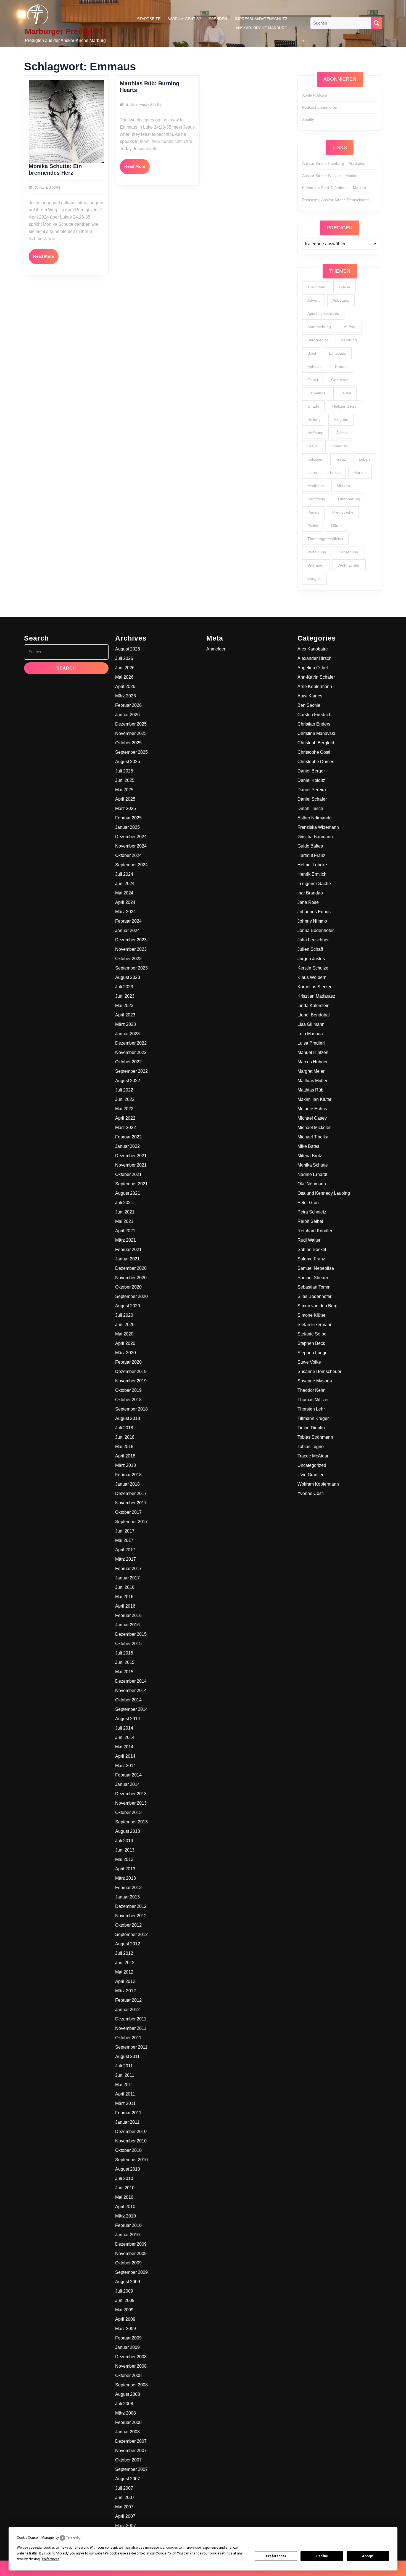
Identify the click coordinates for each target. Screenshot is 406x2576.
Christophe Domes (316, 762)
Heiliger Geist (344, 406)
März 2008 (126, 2413)
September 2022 (131, 1071)
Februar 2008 (128, 2422)
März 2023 (126, 1024)
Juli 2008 (124, 2404)
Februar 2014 (128, 1775)
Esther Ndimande (315, 818)
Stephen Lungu (313, 1353)
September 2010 (131, 2160)
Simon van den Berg (317, 1306)
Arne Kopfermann (315, 687)
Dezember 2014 (131, 1681)
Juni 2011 (125, 2075)
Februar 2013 (128, 1888)
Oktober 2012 (128, 1925)
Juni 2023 (125, 996)
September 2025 (131, 752)
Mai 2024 (124, 893)
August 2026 (128, 649)
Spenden (218, 19)
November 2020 (131, 1278)
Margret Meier (311, 1071)
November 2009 (131, 2254)
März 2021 (126, 1240)
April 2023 (125, 1015)
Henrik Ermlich (312, 874)
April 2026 (125, 687)
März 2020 (126, 1353)
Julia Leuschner (313, 940)
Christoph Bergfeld (316, 743)
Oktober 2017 (128, 1512)
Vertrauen (316, 565)
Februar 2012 (128, 2000)
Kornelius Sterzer (314, 987)
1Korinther (317, 287)
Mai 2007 (124, 2507)
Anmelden (216, 649)
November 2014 (131, 1691)
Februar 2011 (128, 2113)
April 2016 (125, 1606)
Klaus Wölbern (312, 977)
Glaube (345, 393)
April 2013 (125, 1869)
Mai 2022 (124, 1109)
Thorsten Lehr (311, 1409)
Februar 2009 (128, 2338)
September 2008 (131, 2385)
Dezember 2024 (131, 837)
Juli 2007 (124, 2488)
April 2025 (125, 799)
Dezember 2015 (131, 1634)
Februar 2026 (128, 705)
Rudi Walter (309, 1240)
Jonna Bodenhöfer (316, 930)
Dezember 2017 (131, 1493)
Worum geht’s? (185, 19)
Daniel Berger (311, 771)
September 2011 (131, 2047)
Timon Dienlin (311, 1428)
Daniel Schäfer (312, 799)
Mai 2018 (124, 1447)
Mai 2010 (124, 2197)
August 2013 (128, 1831)
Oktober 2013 (128, 1813)
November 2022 (131, 1052)
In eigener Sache (314, 884)
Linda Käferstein (313, 1006)
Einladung (338, 353)
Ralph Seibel (310, 1221)
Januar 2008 (127, 2432)
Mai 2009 (124, 2310)
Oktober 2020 (128, 1287)
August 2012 (128, 1944)
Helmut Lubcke (312, 865)
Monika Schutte (313, 1165)
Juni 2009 (125, 2300)
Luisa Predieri (311, 1043)
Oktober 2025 (128, 743)
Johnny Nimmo (312, 921)
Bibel (312, 353)
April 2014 (125, 1756)
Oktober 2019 (128, 1390)
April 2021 (125, 1231)
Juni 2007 (125, 2497)
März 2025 (126, 808)
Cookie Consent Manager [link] (36, 2538)
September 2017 (131, 1522)
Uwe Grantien (311, 1475)
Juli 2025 (124, 771)
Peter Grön (308, 1203)
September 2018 (131, 1409)
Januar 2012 (127, 2010)
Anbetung (341, 300)
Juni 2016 (125, 1587)
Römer (337, 525)
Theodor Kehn (312, 1390)
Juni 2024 (125, 884)
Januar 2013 (127, 1897)
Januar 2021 (127, 1259)
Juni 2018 (125, 1437)
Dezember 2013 (131, 1794)
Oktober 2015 (128, 1644)
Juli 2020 (124, 1315)
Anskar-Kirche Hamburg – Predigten (334, 163)
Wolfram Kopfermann (318, 1484)
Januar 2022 (127, 1146)
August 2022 (128, 1081)
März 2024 (126, 912)
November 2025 (131, 733)
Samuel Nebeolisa (316, 1268)
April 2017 (125, 1550)
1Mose (345, 287)
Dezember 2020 (131, 1268)
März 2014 (126, 1766)
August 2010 (128, 2169)
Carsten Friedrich (314, 715)
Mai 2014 (124, 1747)
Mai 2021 (124, 1221)
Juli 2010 (124, 2178)
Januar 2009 (127, 2347)
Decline (322, 2556)
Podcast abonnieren (320, 107)
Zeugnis (314, 578)
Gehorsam (340, 380)
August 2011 (127, 2056)
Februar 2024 (128, 921)
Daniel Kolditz (311, 780)
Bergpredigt (318, 340)
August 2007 (128, 2479)
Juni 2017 (125, 1531)
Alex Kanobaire (313, 649)
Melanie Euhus (312, 1109)
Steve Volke (309, 1362)
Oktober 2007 (128, 2460)
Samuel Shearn (313, 1278)
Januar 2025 (127, 827)
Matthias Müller (312, 1081)
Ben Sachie (309, 705)
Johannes (339, 446)
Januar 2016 (127, 1625)
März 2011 (125, 2103)
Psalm (313, 525)
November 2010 (131, 2141)
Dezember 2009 (131, 2244)
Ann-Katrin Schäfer (316, 677)
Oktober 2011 (128, 2038)
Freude (341, 367)
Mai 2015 (124, 1672)
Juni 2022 (125, 1099)
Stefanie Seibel (313, 1334)
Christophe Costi (314, 752)
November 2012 (131, 1916)
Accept (368, 2556)
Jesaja (342, 433)
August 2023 (128, 977)
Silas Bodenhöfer (314, 1296)
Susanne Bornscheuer (319, 1371)
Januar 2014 (127, 1784)
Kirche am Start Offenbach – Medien (334, 188)
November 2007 (131, 2451)
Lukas (335, 472)
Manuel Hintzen (313, 1052)
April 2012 (125, 1981)
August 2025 (128, 762)
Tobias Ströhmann (315, 1437)
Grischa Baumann (315, 837)
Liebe (312, 472)
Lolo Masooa (310, 1034)
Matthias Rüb (310, 1090)
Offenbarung (349, 499)
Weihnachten (349, 565)
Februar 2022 (128, 1137)
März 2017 (126, 1559)
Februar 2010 (128, 2225)
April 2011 (125, 2094)
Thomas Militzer (313, 1400)
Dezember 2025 (131, 724)
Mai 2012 (124, 1972)
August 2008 (128, 2394)
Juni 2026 (125, 668)
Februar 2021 (128, 1250)
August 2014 (128, 1719)
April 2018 (125, 1456)
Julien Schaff (310, 949)
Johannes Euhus (314, 912)
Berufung (349, 340)
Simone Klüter (311, 1315)
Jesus (313, 446)
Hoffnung (315, 433)
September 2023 (131, 968)
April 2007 (125, 2516)
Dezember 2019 (131, 1371)
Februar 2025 (128, 818)
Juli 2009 (124, 2291)
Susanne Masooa (315, 1381)
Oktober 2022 (128, 1062)
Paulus (313, 512)
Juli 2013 (124, 1841)
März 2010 (126, 2216)
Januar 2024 (127, 930)
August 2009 (128, 2282)
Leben (364, 459)
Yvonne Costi (311, 1493)
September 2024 (131, 865)
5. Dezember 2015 (143, 105)
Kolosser (315, 459)
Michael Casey (312, 1118)
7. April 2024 (47, 188)
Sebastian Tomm (314, 1287)
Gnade (313, 406)
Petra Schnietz (312, 1212)
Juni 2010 (125, 2188)
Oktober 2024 (128, 855)
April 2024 (125, 902)
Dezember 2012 (131, 1906)
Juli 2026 (124, 658)
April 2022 (125, 1118)
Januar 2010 (127, 2235)
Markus (360, 472)
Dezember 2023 (131, 940)
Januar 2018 (127, 1484)
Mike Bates (308, 1146)
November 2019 (131, 1381)
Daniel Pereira (312, 790)
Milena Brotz (310, 1156)
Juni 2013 (125, 1850)
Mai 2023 (124, 1006)
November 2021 (131, 1165)
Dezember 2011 (131, 2019)
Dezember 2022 (131, 1043)
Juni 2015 (125, 1662)
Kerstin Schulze (313, 968)
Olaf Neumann (312, 1184)
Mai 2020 (124, 1334)
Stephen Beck (311, 1343)
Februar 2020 (128, 1362)
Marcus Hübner (313, 1062)
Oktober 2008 (128, 2376)
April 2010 (125, 2207)
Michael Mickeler (314, 1128)
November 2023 (131, 949)
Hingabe (341, 419)
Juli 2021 (124, 1203)
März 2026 (126, 696)
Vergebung (349, 552)
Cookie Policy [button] (166, 2553)
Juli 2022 (124, 1090)
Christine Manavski (316, 733)
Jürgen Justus (311, 959)
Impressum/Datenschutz (261, 19)
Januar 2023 (127, 1034)
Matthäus (316, 486)
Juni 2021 (125, 1212)
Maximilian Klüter (314, 1099)
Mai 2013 (124, 1859)
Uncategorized (312, 1465)
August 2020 (128, 1306)
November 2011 (131, 2028)
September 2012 (131, 1934)
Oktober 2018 (128, 1400)
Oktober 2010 (128, 2150)
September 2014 (131, 1709)
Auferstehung (319, 327)
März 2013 (126, 1878)
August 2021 (128, 1193)
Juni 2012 (125, 1963)
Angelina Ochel (313, 668)
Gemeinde (317, 393)
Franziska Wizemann (318, 827)
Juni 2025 (125, 780)
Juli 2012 (124, 1953)
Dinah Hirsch (310, 808)
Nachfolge (316, 499)
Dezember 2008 (131, 2357)
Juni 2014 (125, 1737)
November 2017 (131, 1503)
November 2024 (131, 846)
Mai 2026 (124, 677)
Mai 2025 (124, 790)
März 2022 (126, 1128)
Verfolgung (317, 552)
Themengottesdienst (325, 539)
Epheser (315, 367)
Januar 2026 (127, 715)
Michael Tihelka (313, 1137)
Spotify (308, 119)
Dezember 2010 (131, 2132)
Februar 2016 (128, 1615)
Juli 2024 (124, 874)
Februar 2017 (128, 1569)
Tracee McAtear (313, 1456)
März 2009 (126, 2329)
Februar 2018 (128, 1475)
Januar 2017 (127, 1578)
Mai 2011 (124, 2085)
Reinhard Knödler (315, 1231)
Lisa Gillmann (311, 1024)
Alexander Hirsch (314, 658)
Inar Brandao (310, 893)
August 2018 (128, 1418)
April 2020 (125, 1343)
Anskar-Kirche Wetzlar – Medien (330, 176)
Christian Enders (314, 724)
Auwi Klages (310, 696)
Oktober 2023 (128, 959)
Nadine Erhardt (312, 1174)
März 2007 (126, 2526)
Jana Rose (308, 902)
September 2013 (131, 1822)
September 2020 (131, 1296)
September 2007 (131, 2469)
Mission (343, 486)
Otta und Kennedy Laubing (324, 1193)
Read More (46, 259)
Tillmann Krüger (313, 1418)
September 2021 (131, 1184)
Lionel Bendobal (314, 1015)
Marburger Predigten (63, 31)
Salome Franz (311, 1259)
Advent (313, 300)
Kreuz (341, 459)
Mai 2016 (124, 1597)
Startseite (149, 19)
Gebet (313, 380)
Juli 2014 (124, 1728)
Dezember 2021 (131, 1156)
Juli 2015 (124, 1653)
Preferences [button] (51, 2559)
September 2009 (131, 2272)
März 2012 (126, 1991)
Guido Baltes (310, 846)
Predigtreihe (343, 512)
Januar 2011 (127, 2122)
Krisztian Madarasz (316, 996)
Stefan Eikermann (315, 1325)
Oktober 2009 (128, 2263)
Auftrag (350, 327)
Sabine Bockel (312, 1250)
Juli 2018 (124, 1428)
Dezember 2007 (131, 2441)
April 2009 (125, 2319)
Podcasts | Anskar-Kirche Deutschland (335, 200)
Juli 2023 (124, 987)
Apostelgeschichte (323, 314)
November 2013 (131, 1803)
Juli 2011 (124, 2066)
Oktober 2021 (128, 1174)
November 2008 (131, 2366)
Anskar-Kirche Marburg (262, 28)
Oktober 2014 (128, 1700)
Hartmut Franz (311, 855)
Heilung (314, 419)
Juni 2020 (125, 1325)
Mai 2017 (124, 1540)
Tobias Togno (311, 1447)
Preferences (276, 2556)
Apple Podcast (315, 95)
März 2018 (126, 1465)
